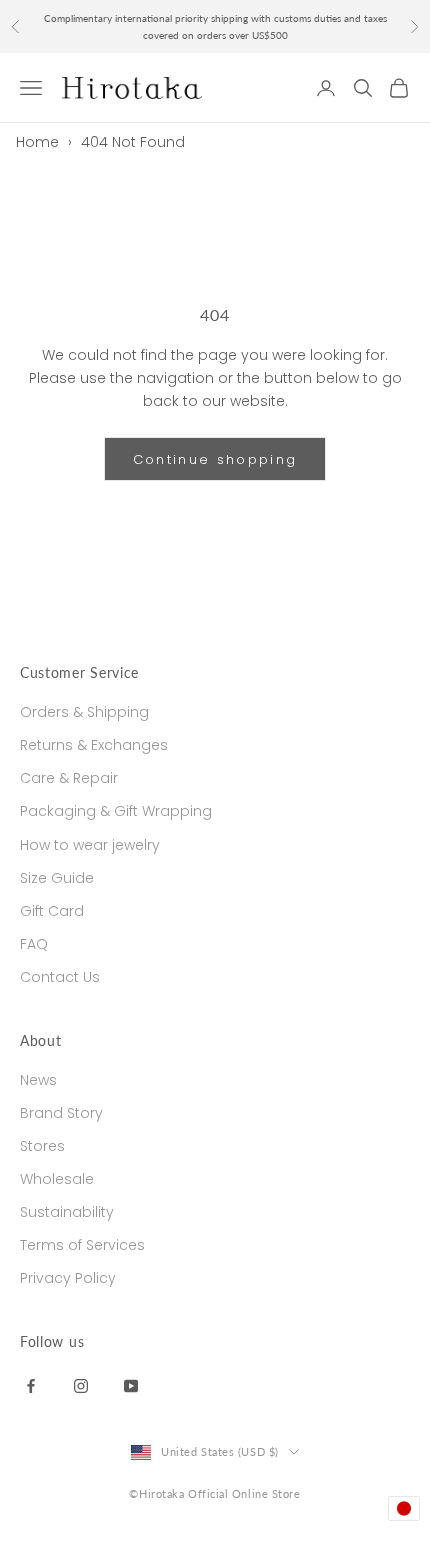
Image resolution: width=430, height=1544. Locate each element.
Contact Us (60, 977)
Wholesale (57, 1179)
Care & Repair (69, 778)
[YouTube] (131, 1385)
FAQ (34, 944)
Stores (42, 1146)
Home (37, 142)
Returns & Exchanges (94, 745)
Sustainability (67, 1212)
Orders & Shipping (84, 712)
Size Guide (57, 878)
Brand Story (61, 1113)
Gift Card (52, 911)
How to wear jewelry (90, 845)
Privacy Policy (68, 1278)
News (38, 1080)
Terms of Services (82, 1245)
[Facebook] (31, 1385)
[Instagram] (81, 1385)
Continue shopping (215, 459)
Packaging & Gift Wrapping (116, 811)
